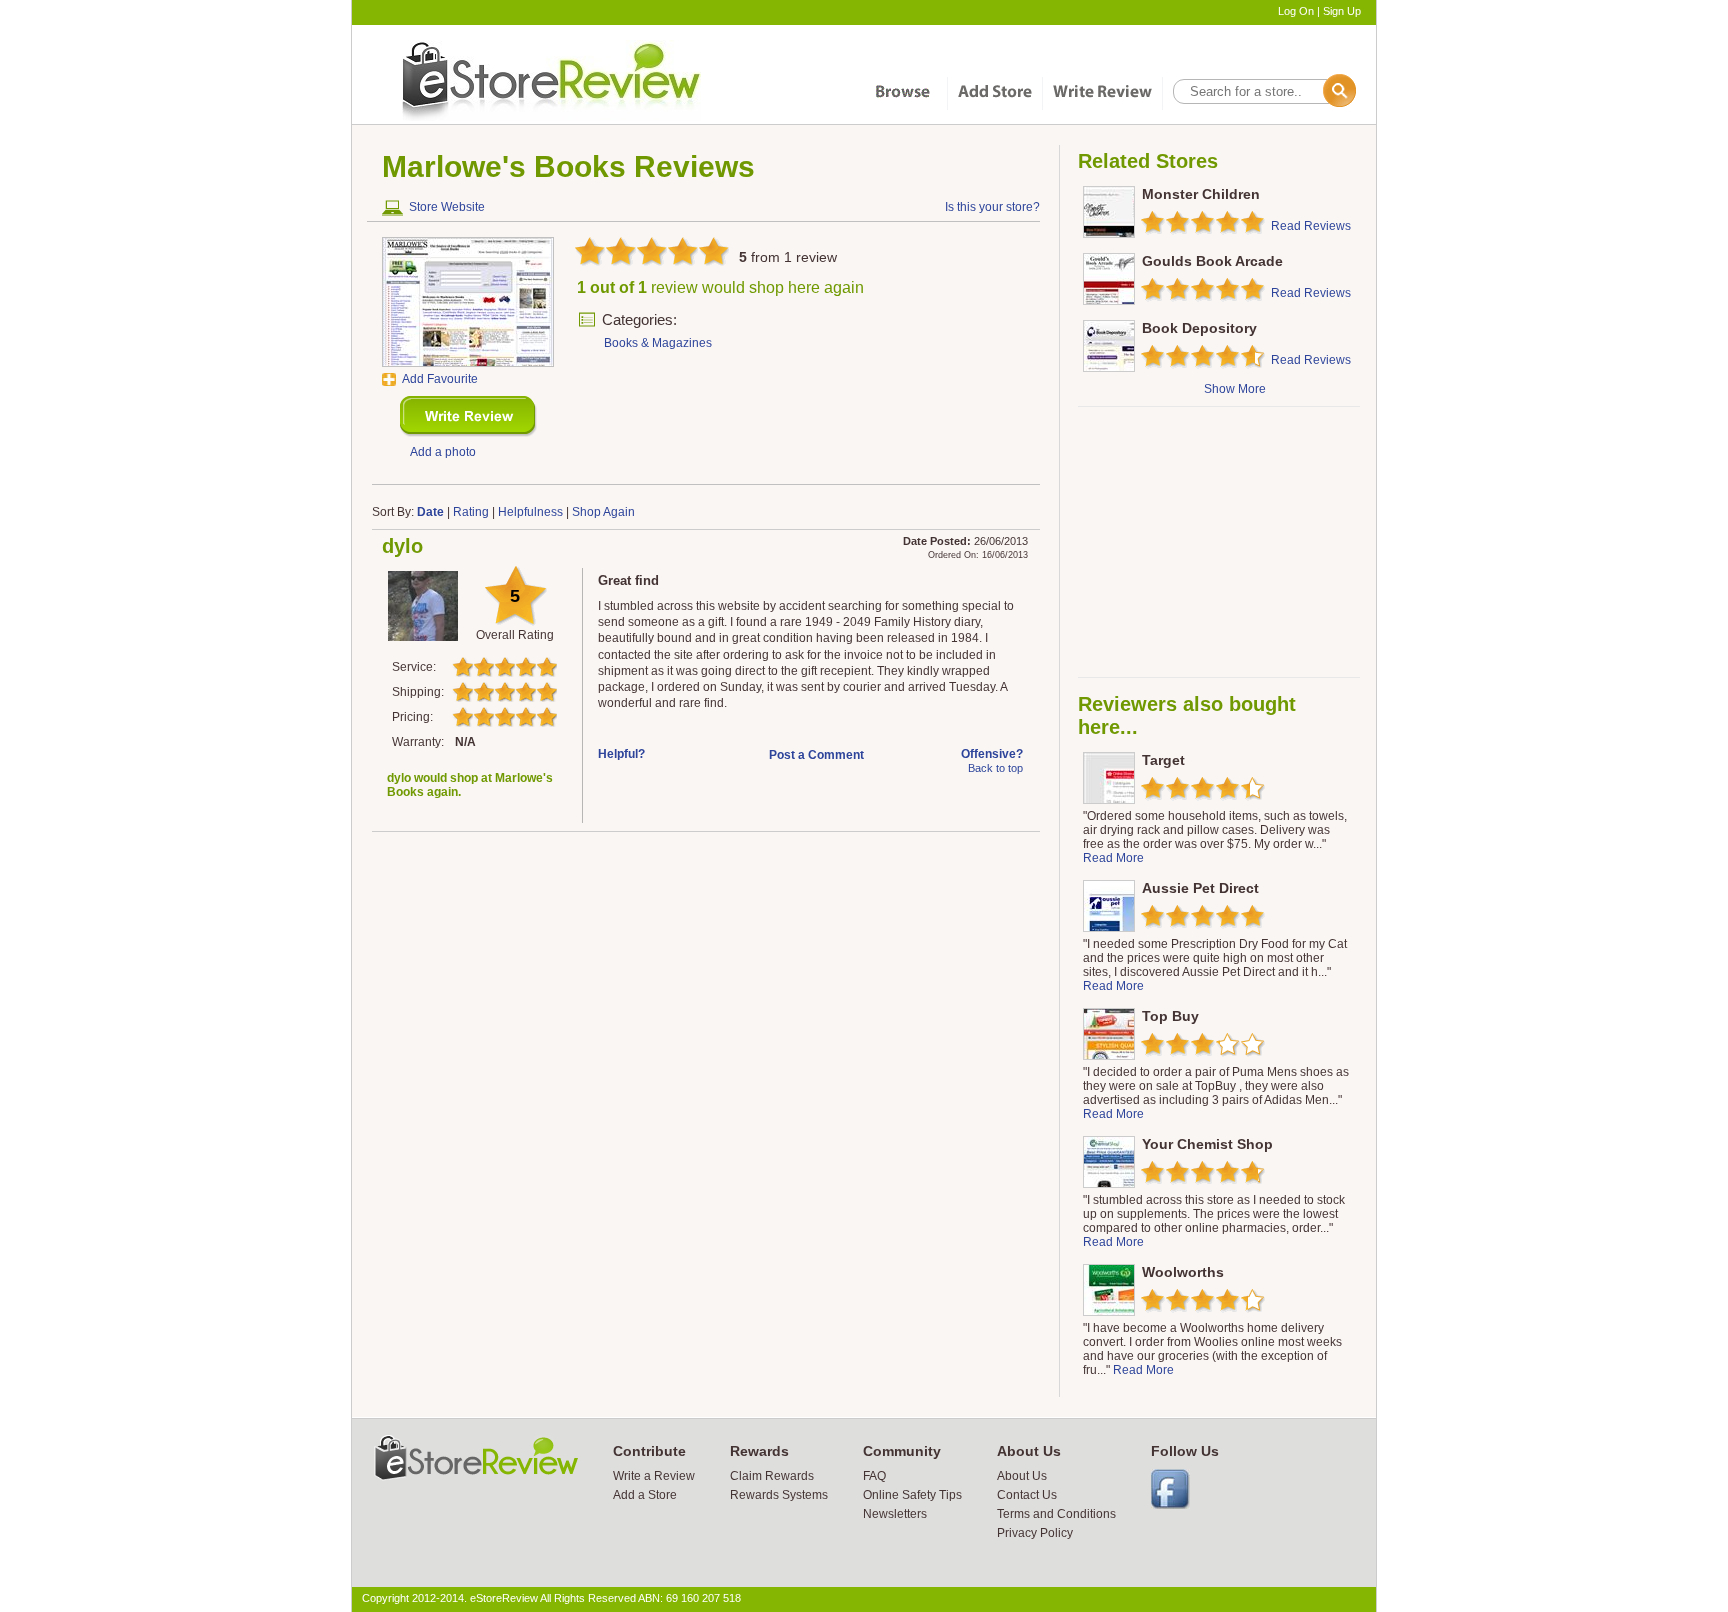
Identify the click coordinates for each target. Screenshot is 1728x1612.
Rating (471, 512)
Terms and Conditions (1056, 1514)
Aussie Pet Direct (1200, 888)
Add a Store (645, 1495)
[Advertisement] (1218, 542)
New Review (468, 416)
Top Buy (1170, 1016)
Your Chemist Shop (1207, 1144)
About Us (1022, 1476)
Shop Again (603, 512)
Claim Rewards (772, 1476)
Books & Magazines (658, 343)
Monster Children (1201, 194)
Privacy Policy (1035, 1533)
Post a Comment (816, 755)
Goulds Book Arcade (1212, 261)
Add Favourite (440, 379)
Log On (1296, 11)
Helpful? (621, 754)
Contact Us (1027, 1495)
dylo (402, 546)
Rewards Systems (779, 1495)
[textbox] (1263, 91)
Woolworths (1183, 1272)
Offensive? (992, 754)
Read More (1113, 858)
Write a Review (654, 1476)
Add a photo (443, 452)
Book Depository (1199, 328)
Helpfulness (530, 512)
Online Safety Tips (912, 1495)
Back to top (995, 768)
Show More (1235, 389)
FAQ (874, 1476)
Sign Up (1342, 11)
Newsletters (895, 1514)
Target (1163, 760)
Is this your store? (992, 207)
